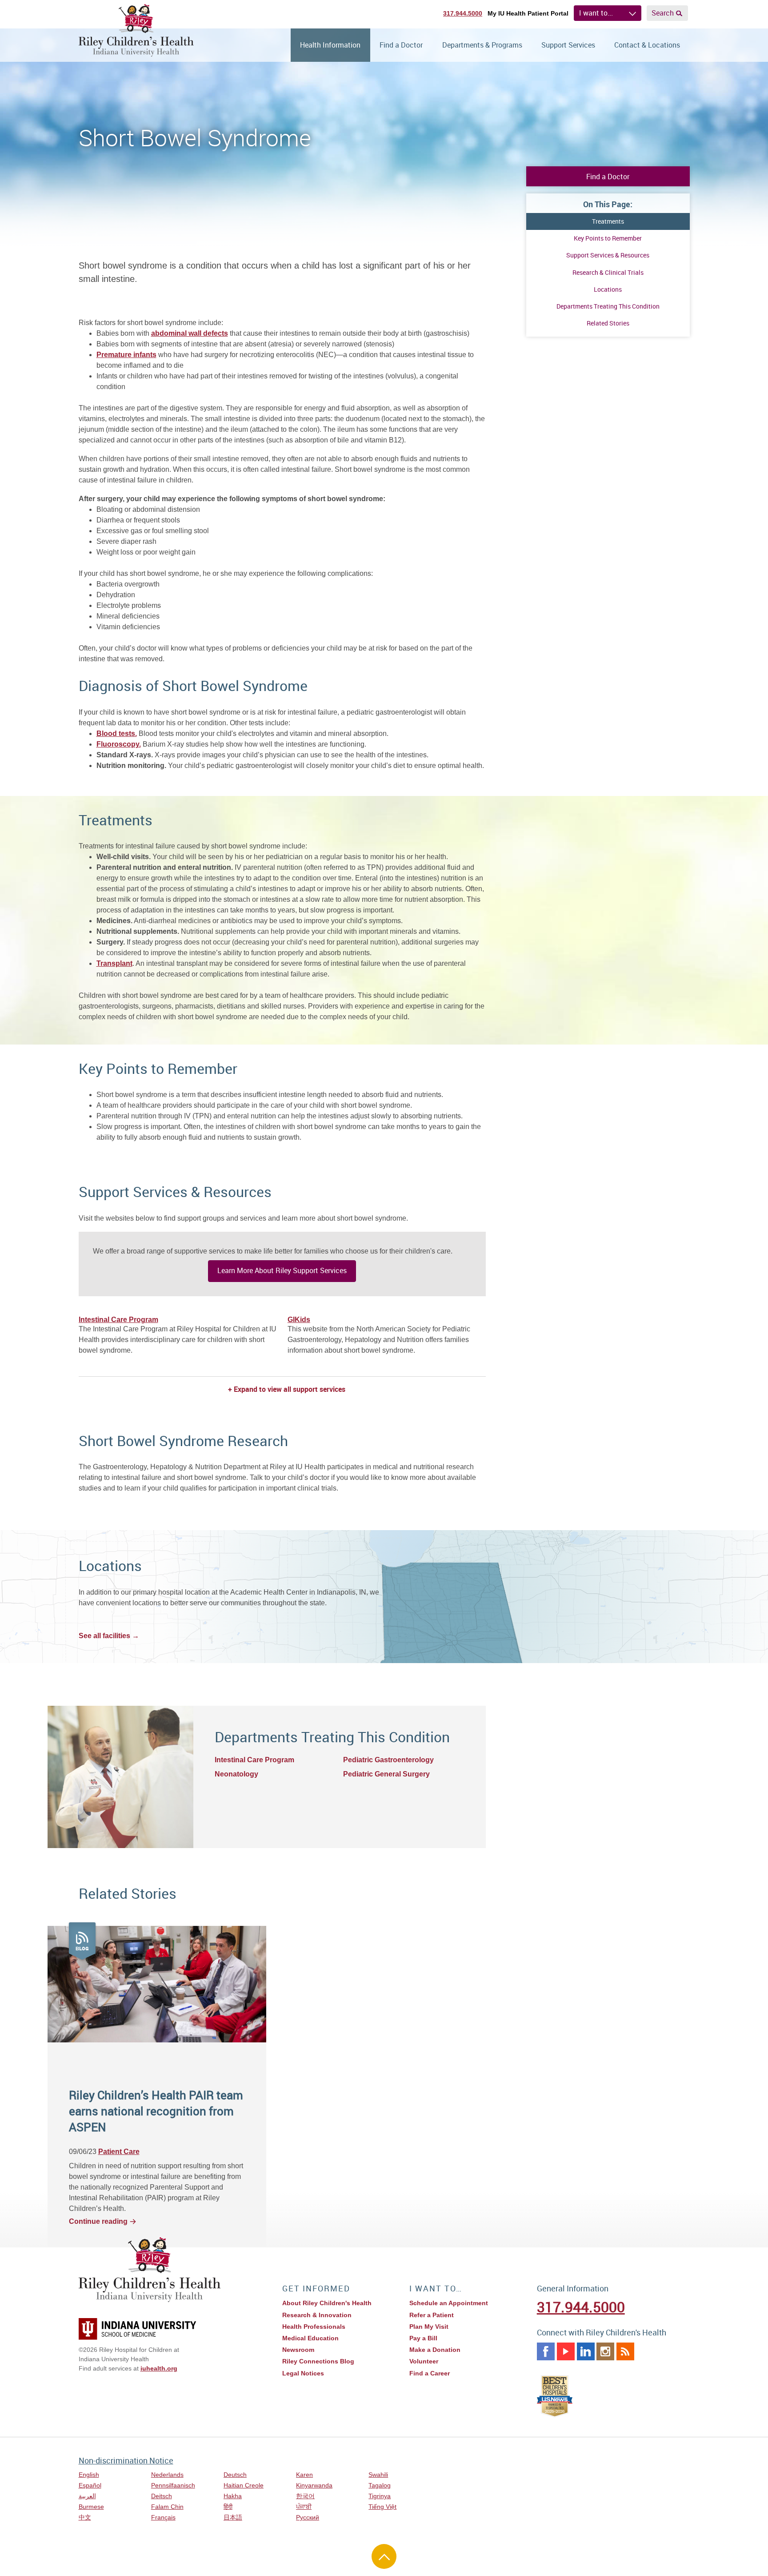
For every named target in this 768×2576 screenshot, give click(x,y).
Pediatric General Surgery (386, 1774)
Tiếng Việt (382, 2507)
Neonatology (236, 1774)
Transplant (114, 963)
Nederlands (167, 2475)
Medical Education (310, 2338)
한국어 (305, 2496)
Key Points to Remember (608, 238)
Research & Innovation (317, 2315)
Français (163, 2517)
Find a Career (430, 2373)
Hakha (233, 2496)
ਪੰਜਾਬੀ (304, 2507)
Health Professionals (314, 2327)
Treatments (608, 221)
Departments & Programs (482, 45)
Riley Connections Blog (318, 2361)
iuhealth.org (159, 2368)
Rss (625, 2351)
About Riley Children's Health (327, 2303)
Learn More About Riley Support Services (282, 1270)
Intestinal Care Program (118, 1320)
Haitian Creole (244, 2485)
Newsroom (298, 2350)
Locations (608, 289)
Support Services (568, 45)
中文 (85, 2517)
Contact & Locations (647, 45)
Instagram (605, 2351)
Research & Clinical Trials (608, 272)
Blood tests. (117, 733)
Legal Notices (303, 2373)
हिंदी (228, 2507)
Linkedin (586, 2351)
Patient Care (119, 2152)
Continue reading (98, 2221)
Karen (304, 2475)
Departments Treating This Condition (608, 306)
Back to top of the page (384, 2556)
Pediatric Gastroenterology (388, 1760)
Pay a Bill (423, 2338)
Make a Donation (435, 2350)
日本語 (233, 2517)
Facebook (546, 2351)
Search (663, 13)
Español (90, 2485)
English (89, 2475)
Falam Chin (167, 2507)
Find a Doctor (401, 45)
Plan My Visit (429, 2327)
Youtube (566, 2351)
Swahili (378, 2475)
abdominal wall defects (190, 333)
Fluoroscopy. (119, 744)
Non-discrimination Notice (126, 2460)
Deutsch (235, 2475)
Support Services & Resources (608, 255)
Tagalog (380, 2485)
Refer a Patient (432, 2315)
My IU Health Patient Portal (528, 13)
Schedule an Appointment (449, 2303)
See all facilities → (109, 1636)
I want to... (596, 13)
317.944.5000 (463, 13)
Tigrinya (380, 2496)
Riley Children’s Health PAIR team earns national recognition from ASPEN (156, 2111)
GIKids (299, 1320)
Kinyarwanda (314, 2485)
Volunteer (424, 2361)
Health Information (330, 45)
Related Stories (608, 323)
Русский (308, 2517)
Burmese (91, 2507)
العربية (87, 2496)
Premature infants (126, 355)
